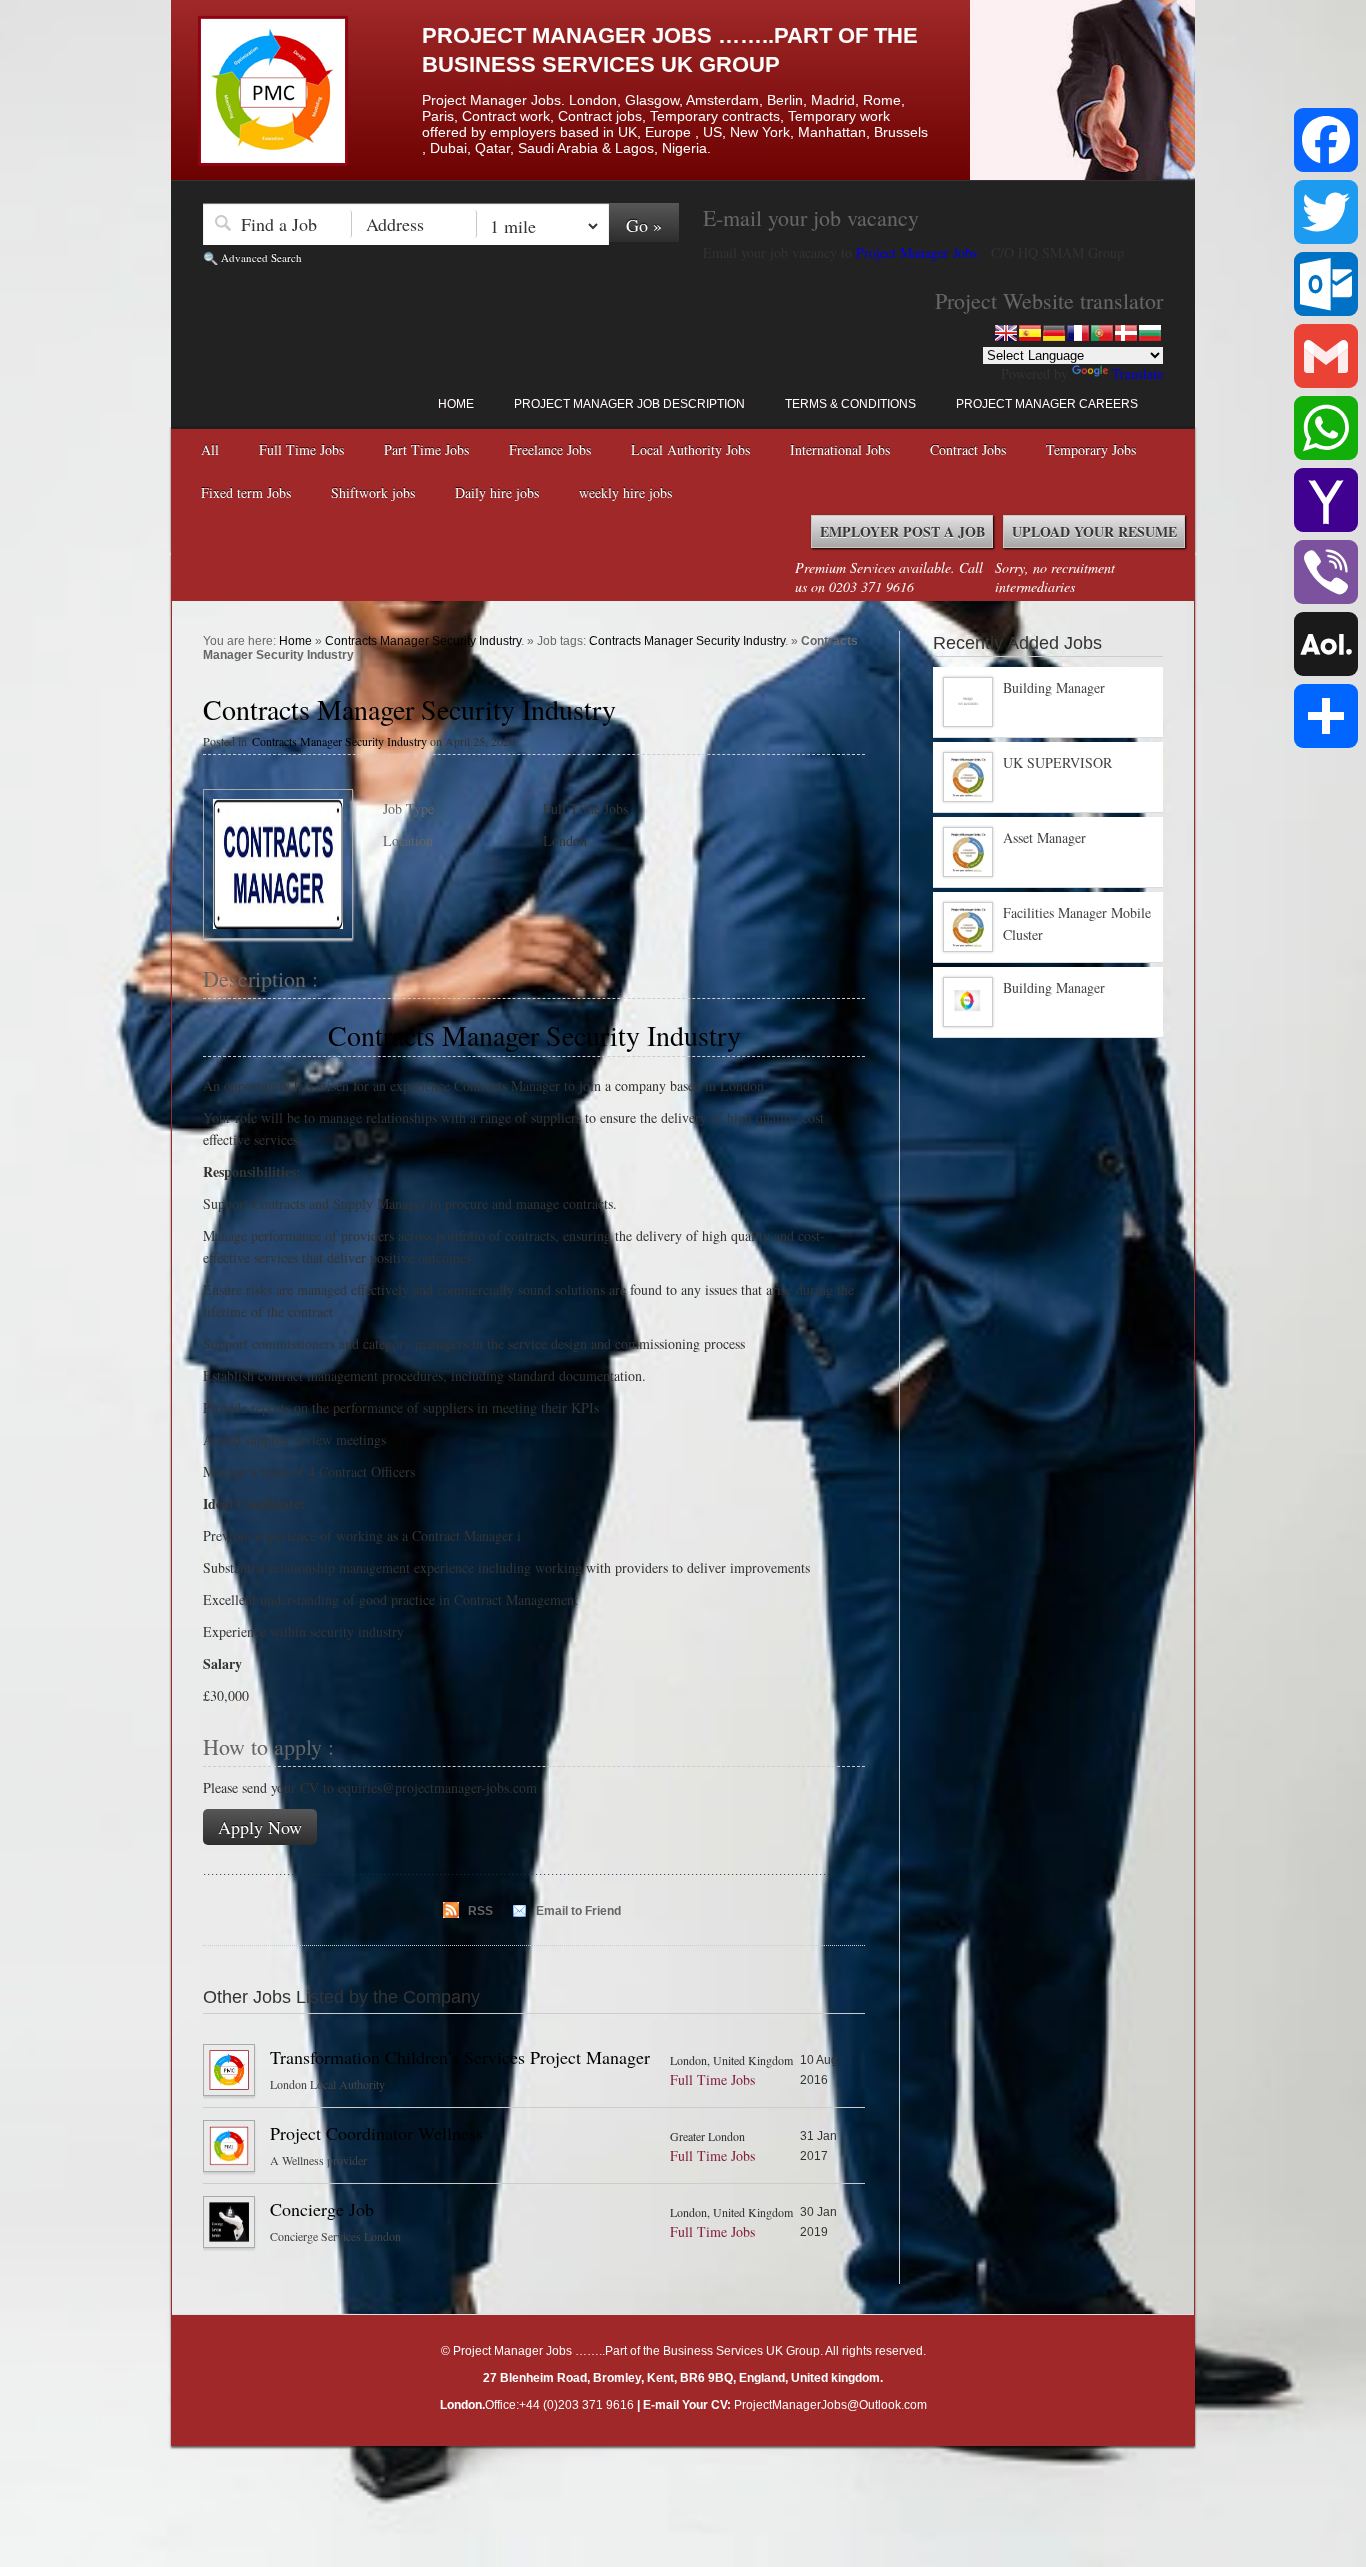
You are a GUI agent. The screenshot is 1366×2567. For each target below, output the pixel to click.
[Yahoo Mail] (1326, 500)
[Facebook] (1326, 140)
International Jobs (840, 449)
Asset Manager (1044, 837)
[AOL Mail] (1326, 644)
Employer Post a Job (902, 531)
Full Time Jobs (301, 449)
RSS (480, 1911)
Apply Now (260, 1827)
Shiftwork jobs (373, 492)
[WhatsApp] (1326, 428)
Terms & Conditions (850, 404)
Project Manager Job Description (629, 404)
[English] (1006, 333)
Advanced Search (261, 257)
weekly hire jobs (625, 492)
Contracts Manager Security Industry (423, 641)
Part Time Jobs (426, 449)
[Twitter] (1326, 212)
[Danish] (1126, 333)
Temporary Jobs (1091, 449)
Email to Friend (578, 1911)
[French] (1078, 333)
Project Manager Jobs (919, 252)
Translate (1137, 373)
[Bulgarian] (1150, 333)
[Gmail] (1326, 356)
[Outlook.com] (1326, 284)
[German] (1054, 333)
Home (456, 404)
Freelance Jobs (550, 449)
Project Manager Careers (1047, 404)
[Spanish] (1030, 333)
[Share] (1326, 716)
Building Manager (1054, 687)
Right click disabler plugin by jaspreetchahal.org (631, 2461)
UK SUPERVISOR (1057, 762)
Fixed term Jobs (246, 492)
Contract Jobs (968, 449)
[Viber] (1326, 572)
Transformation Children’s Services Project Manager (460, 2057)
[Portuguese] (1102, 333)
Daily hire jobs (497, 492)
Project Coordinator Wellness (376, 2133)
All (210, 449)
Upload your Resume (1094, 531)
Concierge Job (322, 2209)
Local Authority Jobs (690, 449)
